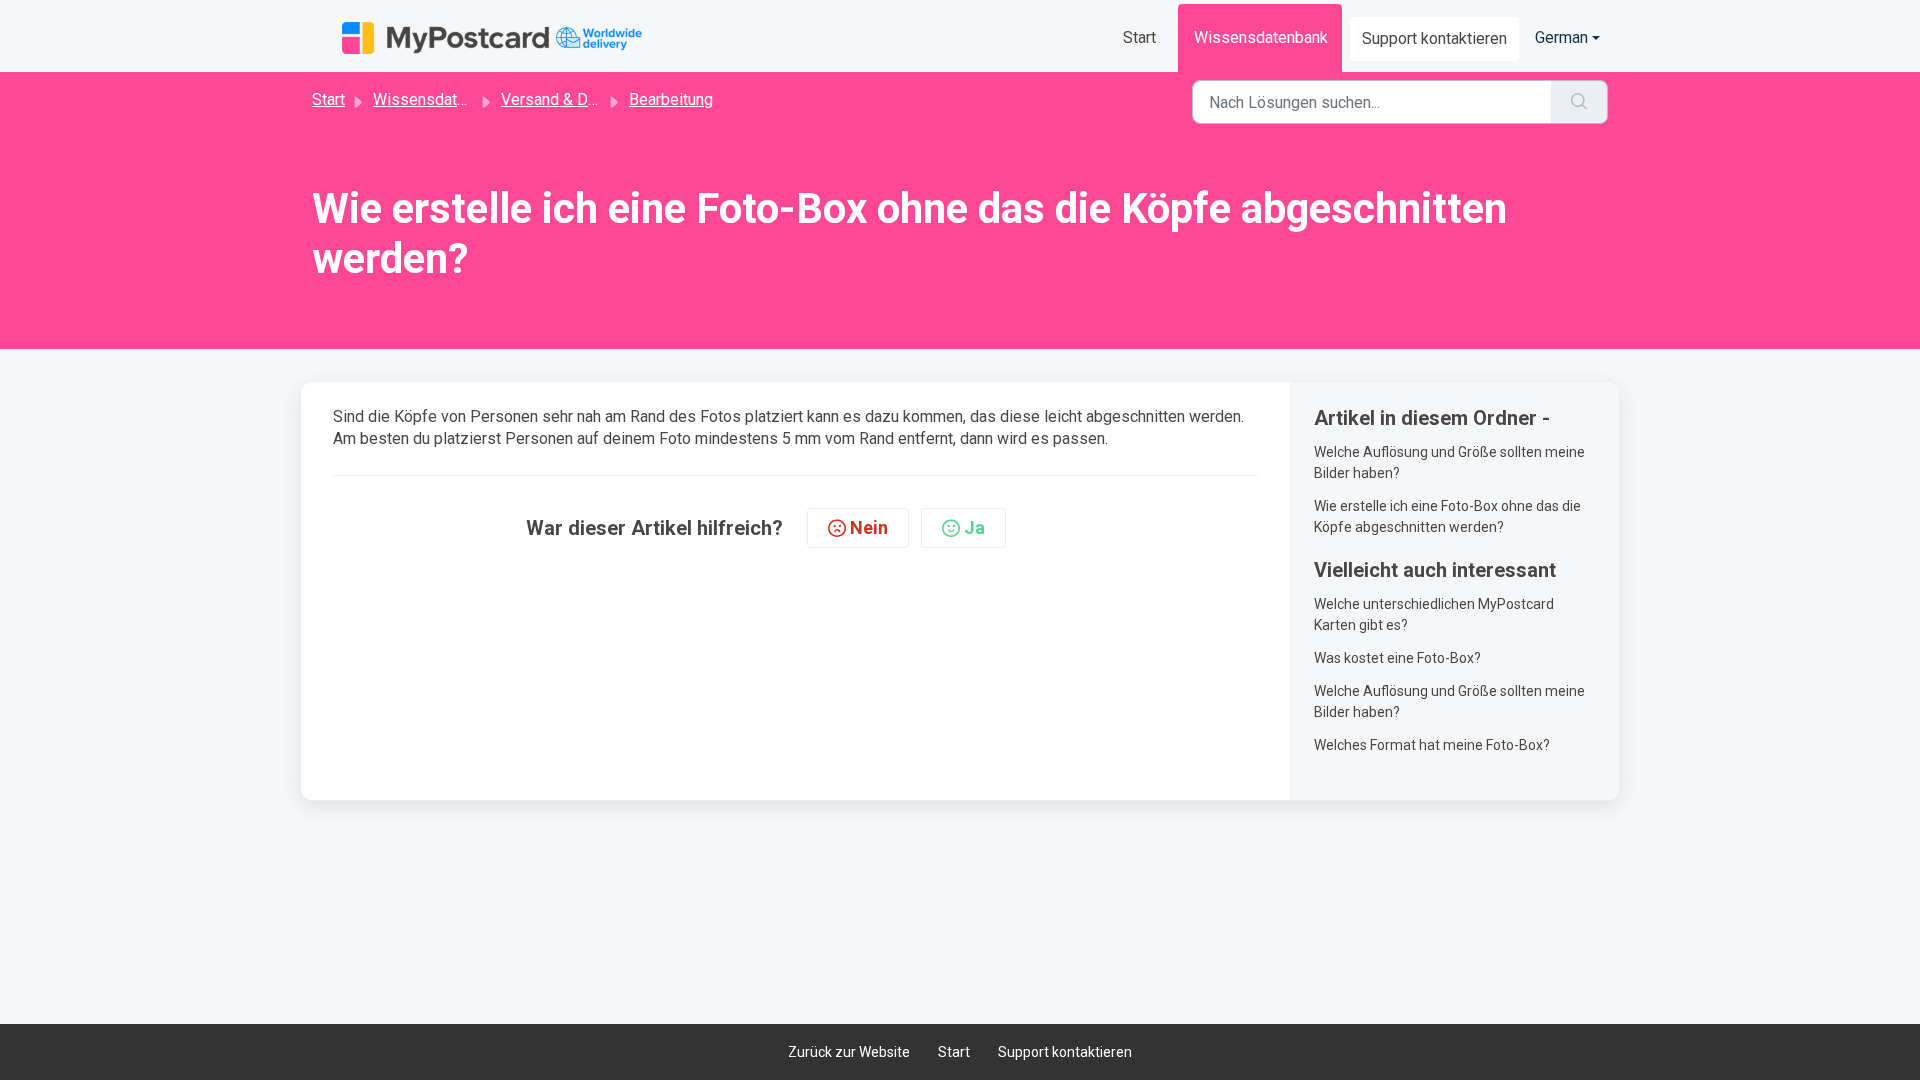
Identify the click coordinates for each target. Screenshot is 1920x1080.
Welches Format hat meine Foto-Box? (1432, 745)
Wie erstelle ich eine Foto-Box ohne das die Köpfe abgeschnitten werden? (1447, 516)
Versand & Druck (559, 99)
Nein (869, 527)
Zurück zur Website (849, 1052)
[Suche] (1579, 102)
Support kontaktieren (1434, 38)
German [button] (1561, 37)
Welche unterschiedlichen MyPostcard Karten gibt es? (1434, 614)
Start (1139, 37)
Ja (974, 527)
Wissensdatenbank (1261, 37)
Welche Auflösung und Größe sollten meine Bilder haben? (1449, 462)
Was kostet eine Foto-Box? (1397, 658)
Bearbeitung (671, 99)
